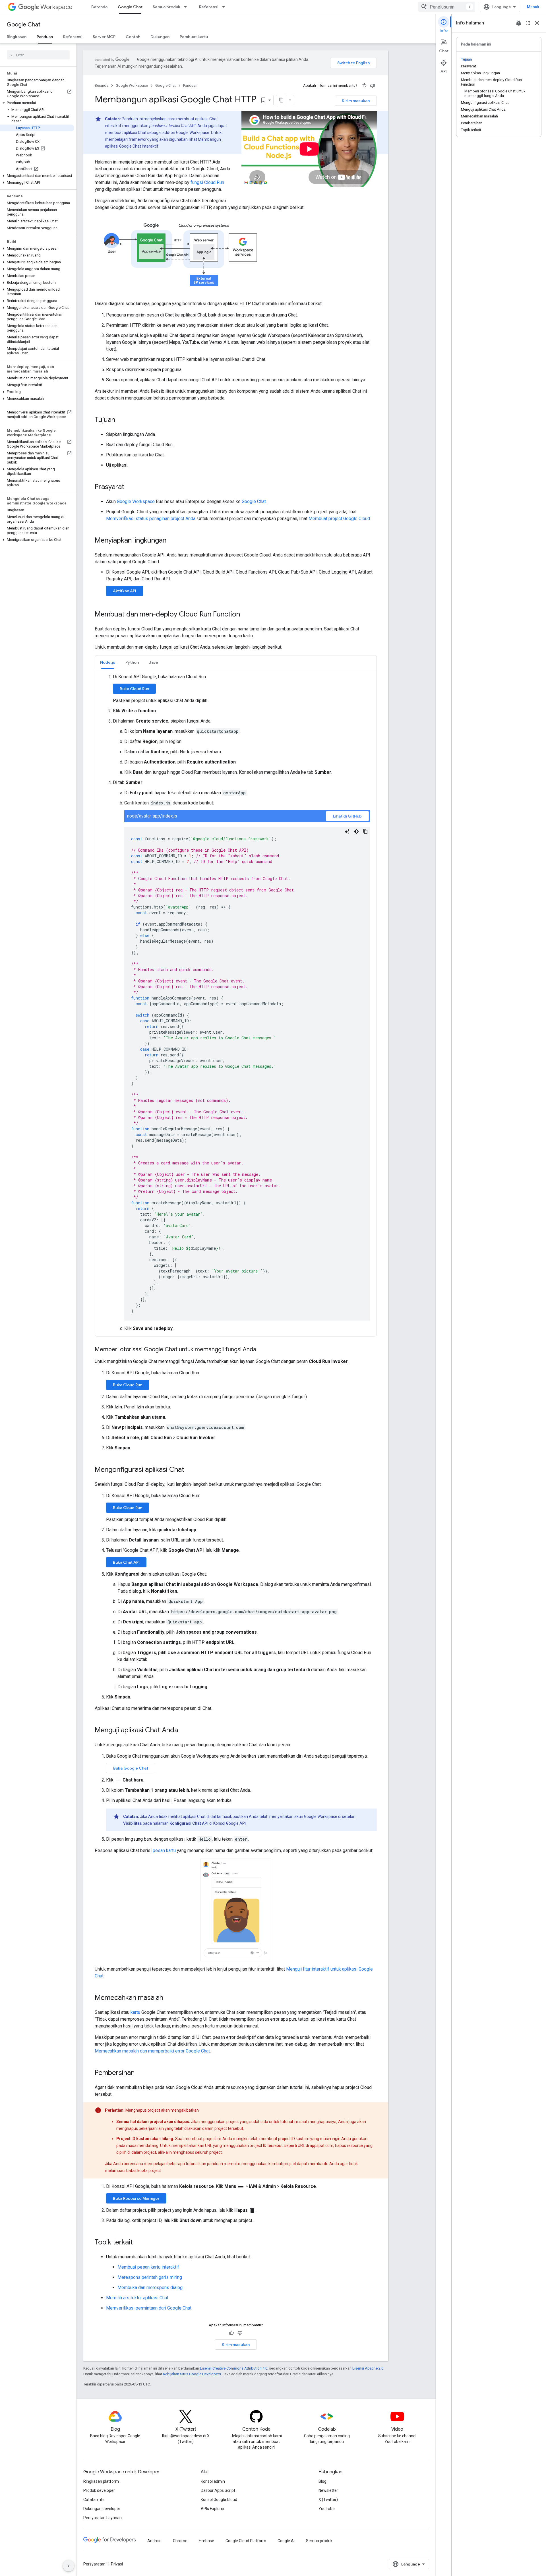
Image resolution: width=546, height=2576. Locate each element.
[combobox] (447, 7)
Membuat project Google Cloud (339, 519)
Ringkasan (17, 37)
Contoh (133, 37)
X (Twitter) (328, 2500)
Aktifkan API (125, 591)
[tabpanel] (236, 1003)
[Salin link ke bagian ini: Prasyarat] (130, 487)
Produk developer (99, 2490)
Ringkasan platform (101, 2481)
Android (154, 2541)
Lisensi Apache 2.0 (368, 2368)
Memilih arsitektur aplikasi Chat (137, 2298)
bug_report (519, 23)
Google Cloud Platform (246, 2541)
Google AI (286, 2541)
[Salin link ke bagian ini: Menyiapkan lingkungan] (172, 541)
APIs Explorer (213, 2509)
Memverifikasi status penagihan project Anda (151, 519)
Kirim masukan (356, 101)
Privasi (117, 2564)
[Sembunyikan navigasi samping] (69, 2566)
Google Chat (130, 7)
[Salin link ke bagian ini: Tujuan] (121, 420)
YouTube (327, 2509)
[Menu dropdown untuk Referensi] (225, 7)
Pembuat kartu (194, 37)
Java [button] (154, 662)
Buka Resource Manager (136, 2198)
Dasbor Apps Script (218, 2490)
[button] (37, 103)
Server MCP (104, 37)
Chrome (180, 2541)
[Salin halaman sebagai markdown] (281, 100)
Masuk (533, 7)
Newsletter (328, 2490)
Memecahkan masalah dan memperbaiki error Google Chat (152, 2051)
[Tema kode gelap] (356, 831)
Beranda (99, 7)
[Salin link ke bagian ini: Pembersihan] (140, 2073)
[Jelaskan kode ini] (347, 831)
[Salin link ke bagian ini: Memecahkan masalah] (169, 1998)
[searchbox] (38, 55)
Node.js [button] (108, 662)
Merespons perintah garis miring (150, 2277)
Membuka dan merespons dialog (150, 2288)
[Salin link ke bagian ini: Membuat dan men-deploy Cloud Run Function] (246, 615)
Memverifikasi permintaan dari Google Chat (149, 2308)
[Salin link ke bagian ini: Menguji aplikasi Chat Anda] (184, 1731)
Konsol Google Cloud (219, 2500)
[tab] (108, 662)
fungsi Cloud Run (207, 182)
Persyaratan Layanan (103, 2518)
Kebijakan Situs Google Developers (192, 2374)
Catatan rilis (94, 2500)
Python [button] (132, 662)
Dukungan (160, 37)
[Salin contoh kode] (365, 831)
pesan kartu (164, 1850)
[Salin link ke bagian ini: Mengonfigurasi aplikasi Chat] (190, 1470)
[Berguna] (364, 86)
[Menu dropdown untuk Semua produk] (187, 7)
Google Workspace (132, 85)
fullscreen (528, 23)
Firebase (206, 2541)
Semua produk (167, 7)
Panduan (45, 37)
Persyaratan (94, 2564)
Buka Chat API (126, 1562)
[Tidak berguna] (373, 86)
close (537, 23)
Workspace (56, 7)
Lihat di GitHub (347, 816)
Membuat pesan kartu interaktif (148, 2267)
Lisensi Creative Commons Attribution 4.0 (234, 2368)
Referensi (209, 7)
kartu (135, 2012)
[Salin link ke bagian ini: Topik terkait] (138, 2243)
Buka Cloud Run (134, 689)
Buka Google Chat (131, 1768)
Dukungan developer (102, 2509)
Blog (322, 2481)
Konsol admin (213, 2481)
